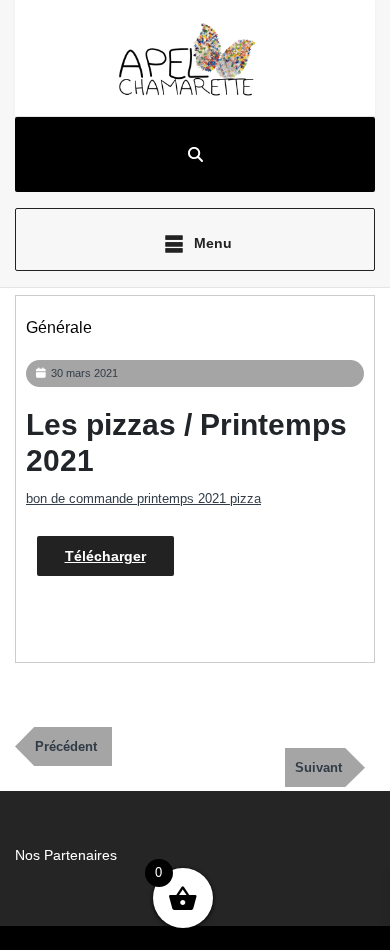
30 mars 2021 (84, 373)
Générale (59, 327)
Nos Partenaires (66, 855)
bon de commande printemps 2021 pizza (143, 498)
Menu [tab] (211, 243)
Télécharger (105, 556)
